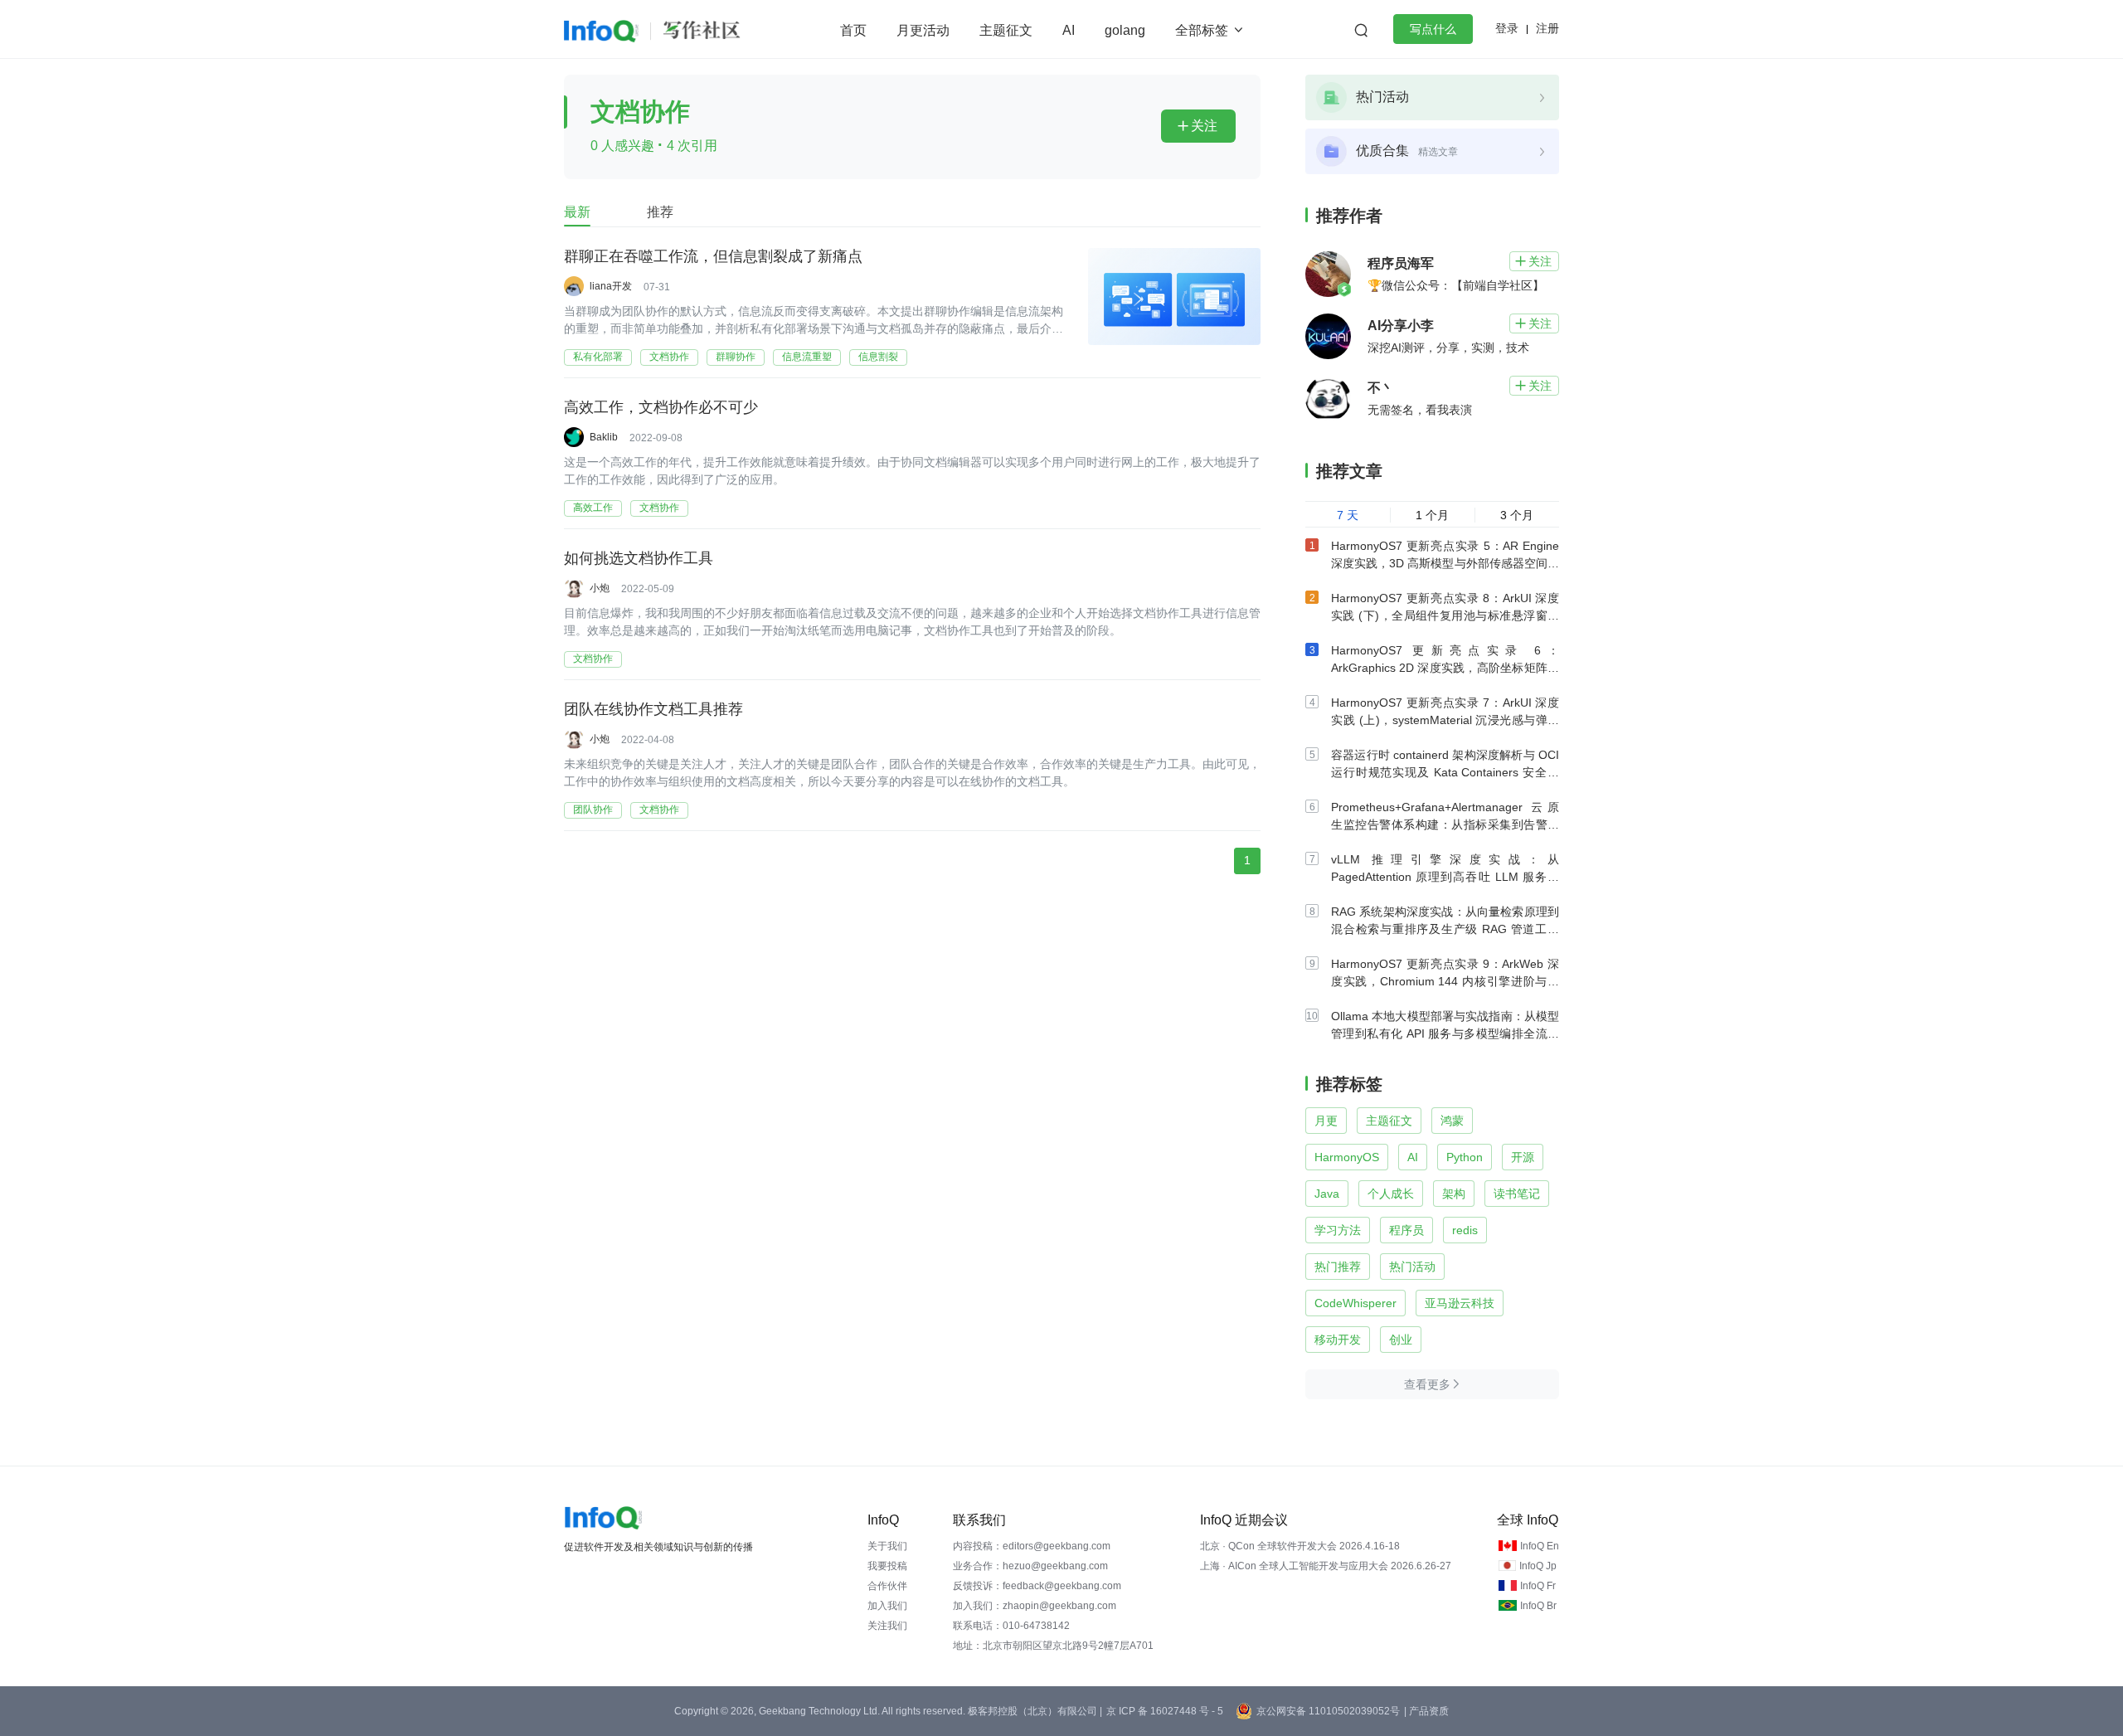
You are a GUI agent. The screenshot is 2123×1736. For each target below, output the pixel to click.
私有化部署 (598, 357)
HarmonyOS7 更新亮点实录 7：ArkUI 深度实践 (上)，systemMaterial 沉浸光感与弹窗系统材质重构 (1445, 720)
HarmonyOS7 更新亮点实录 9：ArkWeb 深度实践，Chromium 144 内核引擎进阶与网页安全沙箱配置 (1445, 981)
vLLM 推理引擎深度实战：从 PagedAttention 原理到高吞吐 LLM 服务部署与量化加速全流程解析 (1445, 877)
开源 (1523, 1157)
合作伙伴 (887, 1586)
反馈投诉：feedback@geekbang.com (1037, 1586)
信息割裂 (878, 357)
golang (1125, 30)
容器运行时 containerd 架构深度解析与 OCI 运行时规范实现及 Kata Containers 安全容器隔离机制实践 (1445, 772)
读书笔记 (1517, 1194)
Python (1465, 1157)
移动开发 (1338, 1340)
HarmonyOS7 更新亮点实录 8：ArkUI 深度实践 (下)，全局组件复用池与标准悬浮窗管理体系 (1445, 615)
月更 (1326, 1121)
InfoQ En (1540, 1546)
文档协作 (669, 357)
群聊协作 (736, 357)
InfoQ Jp (1538, 1566)
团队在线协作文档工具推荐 (653, 709)
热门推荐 (1338, 1267)
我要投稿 (887, 1566)
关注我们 (887, 1626)
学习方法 (1338, 1230)
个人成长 (1391, 1194)
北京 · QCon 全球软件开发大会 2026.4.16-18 (1300, 1546)
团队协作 (593, 810)
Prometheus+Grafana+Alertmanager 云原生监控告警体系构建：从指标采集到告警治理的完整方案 (1445, 824)
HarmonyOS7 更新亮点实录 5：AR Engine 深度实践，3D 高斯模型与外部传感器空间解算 (1445, 563)
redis (1465, 1230)
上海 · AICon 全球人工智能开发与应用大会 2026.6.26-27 (1326, 1566)
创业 (1401, 1340)
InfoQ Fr (1538, 1586)
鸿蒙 (1452, 1121)
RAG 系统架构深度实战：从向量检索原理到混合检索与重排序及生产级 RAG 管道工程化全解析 (1445, 929)
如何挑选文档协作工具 (639, 558)
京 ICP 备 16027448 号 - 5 (1165, 1711)
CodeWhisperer (1355, 1303)
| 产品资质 (1426, 1711)
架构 (1454, 1194)
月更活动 (923, 30)
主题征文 (1006, 30)
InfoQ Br (1538, 1606)
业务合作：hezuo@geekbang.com (1030, 1566)
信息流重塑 (807, 357)
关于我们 (887, 1546)
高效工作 (593, 508)
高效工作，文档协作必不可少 (661, 407)
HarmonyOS (1347, 1157)
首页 (853, 30)
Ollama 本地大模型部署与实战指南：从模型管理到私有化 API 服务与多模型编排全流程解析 (1445, 1033)
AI (1069, 30)
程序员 (1406, 1230)
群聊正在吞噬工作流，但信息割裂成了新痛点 (713, 256)
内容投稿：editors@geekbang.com (1032, 1546)
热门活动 (1412, 1267)
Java (1327, 1194)
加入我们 (887, 1606)
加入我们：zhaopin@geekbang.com (1035, 1606)
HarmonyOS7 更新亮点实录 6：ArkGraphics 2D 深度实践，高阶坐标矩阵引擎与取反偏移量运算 (1445, 668)
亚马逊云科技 (1460, 1303)
